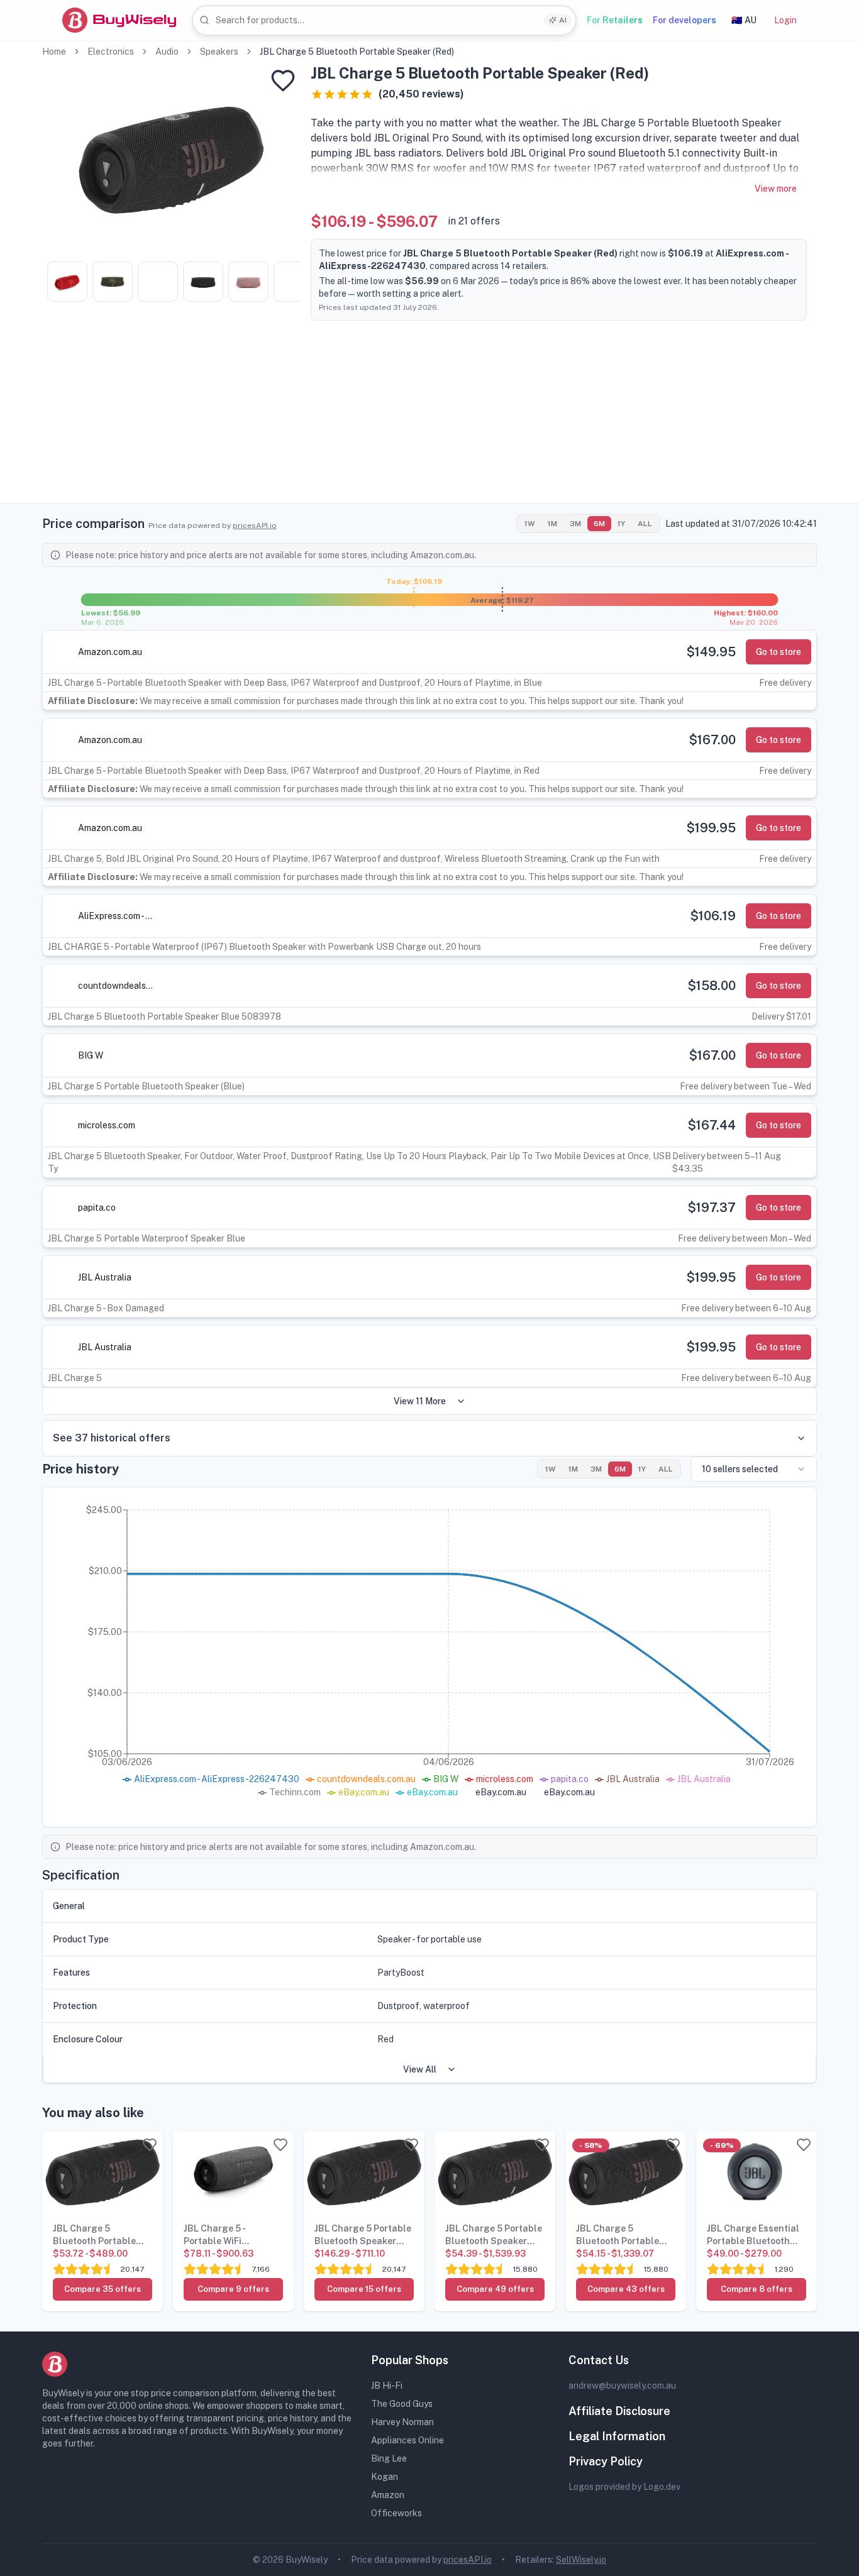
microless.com (107, 1125)
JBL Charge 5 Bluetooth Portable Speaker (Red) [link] (357, 52)
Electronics (111, 52)
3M (575, 524)
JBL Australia (105, 1277)
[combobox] (384, 20)
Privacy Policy (606, 2461)
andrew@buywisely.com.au (622, 2386)
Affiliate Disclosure (619, 2411)
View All (420, 2069)
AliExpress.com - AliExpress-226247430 (116, 916)
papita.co (97, 1208)
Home (54, 52)
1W (530, 524)
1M (552, 524)
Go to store (779, 652)
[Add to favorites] (283, 80)
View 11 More (420, 1401)
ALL (645, 524)
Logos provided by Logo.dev (624, 2487)
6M (599, 524)
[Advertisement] (429, 415)
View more (776, 189)
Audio (167, 52)
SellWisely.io (581, 2560)
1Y (621, 524)
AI (563, 20)
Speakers (219, 52)
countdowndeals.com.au (116, 986)
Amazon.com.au (110, 652)
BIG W (91, 1055)
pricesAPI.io (255, 526)
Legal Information (617, 2436)
